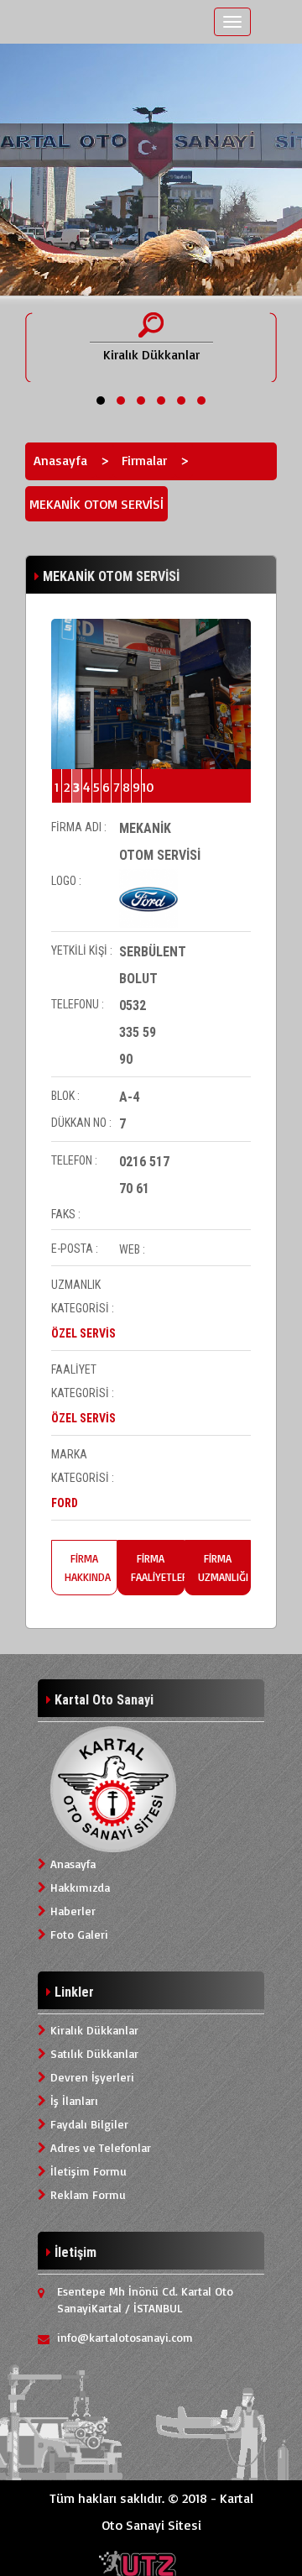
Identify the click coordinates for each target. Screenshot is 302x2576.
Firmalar (144, 460)
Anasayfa (60, 460)
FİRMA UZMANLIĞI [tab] (223, 1568)
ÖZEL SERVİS (83, 1333)
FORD (65, 1503)
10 (146, 787)
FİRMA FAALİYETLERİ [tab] (157, 1568)
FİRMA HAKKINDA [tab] (88, 1568)
